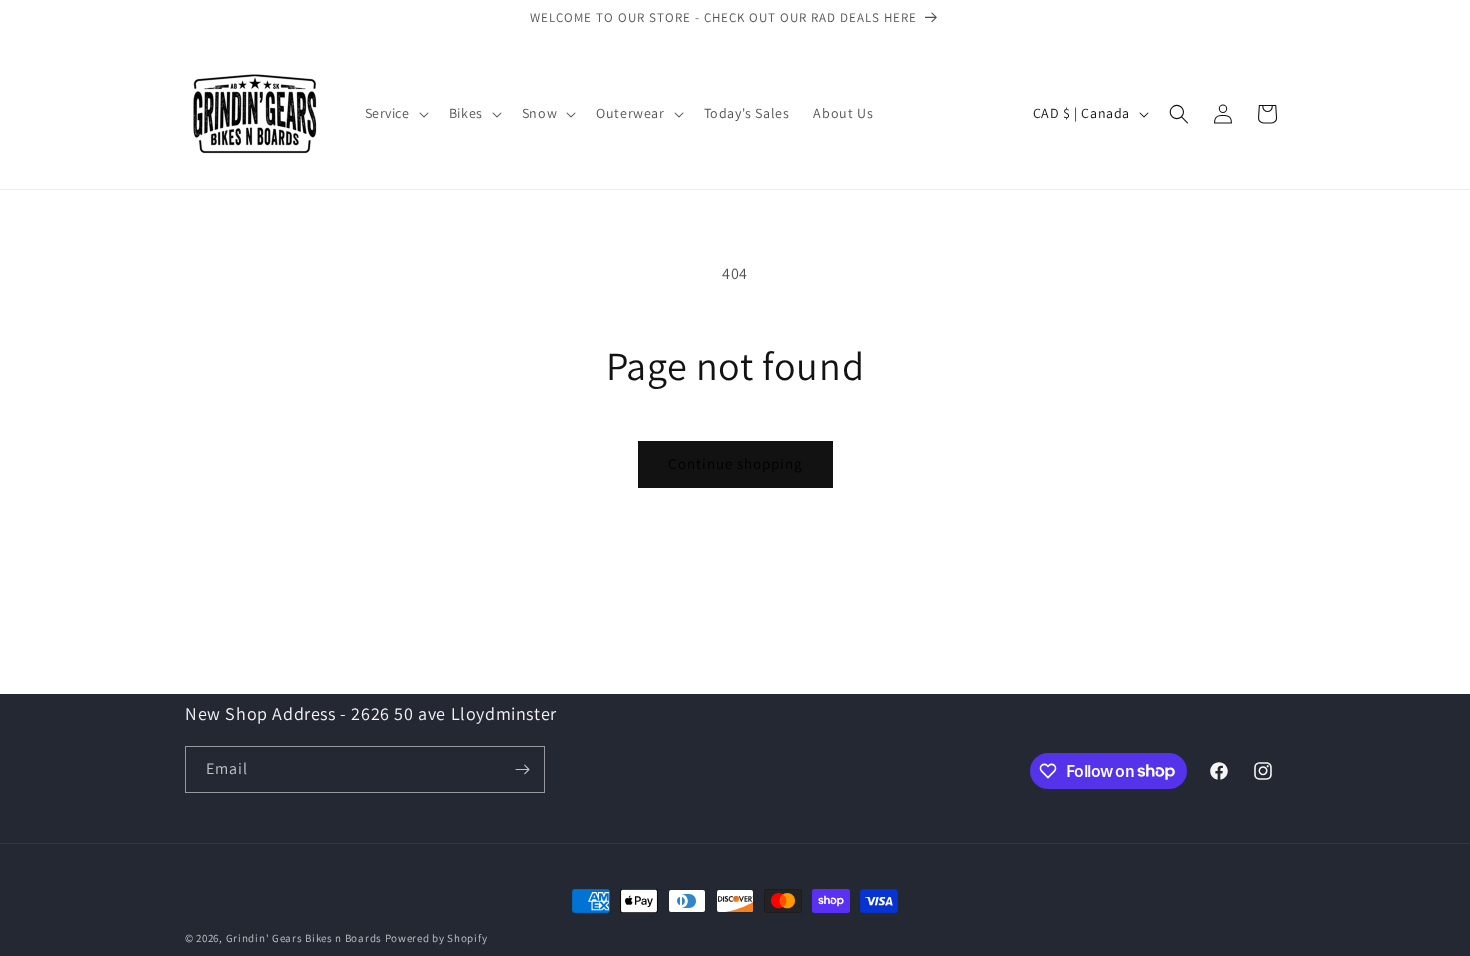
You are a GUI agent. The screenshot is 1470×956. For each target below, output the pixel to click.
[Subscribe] (522, 769)
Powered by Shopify (436, 938)
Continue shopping (735, 463)
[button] (395, 113)
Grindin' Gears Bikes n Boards (304, 938)
